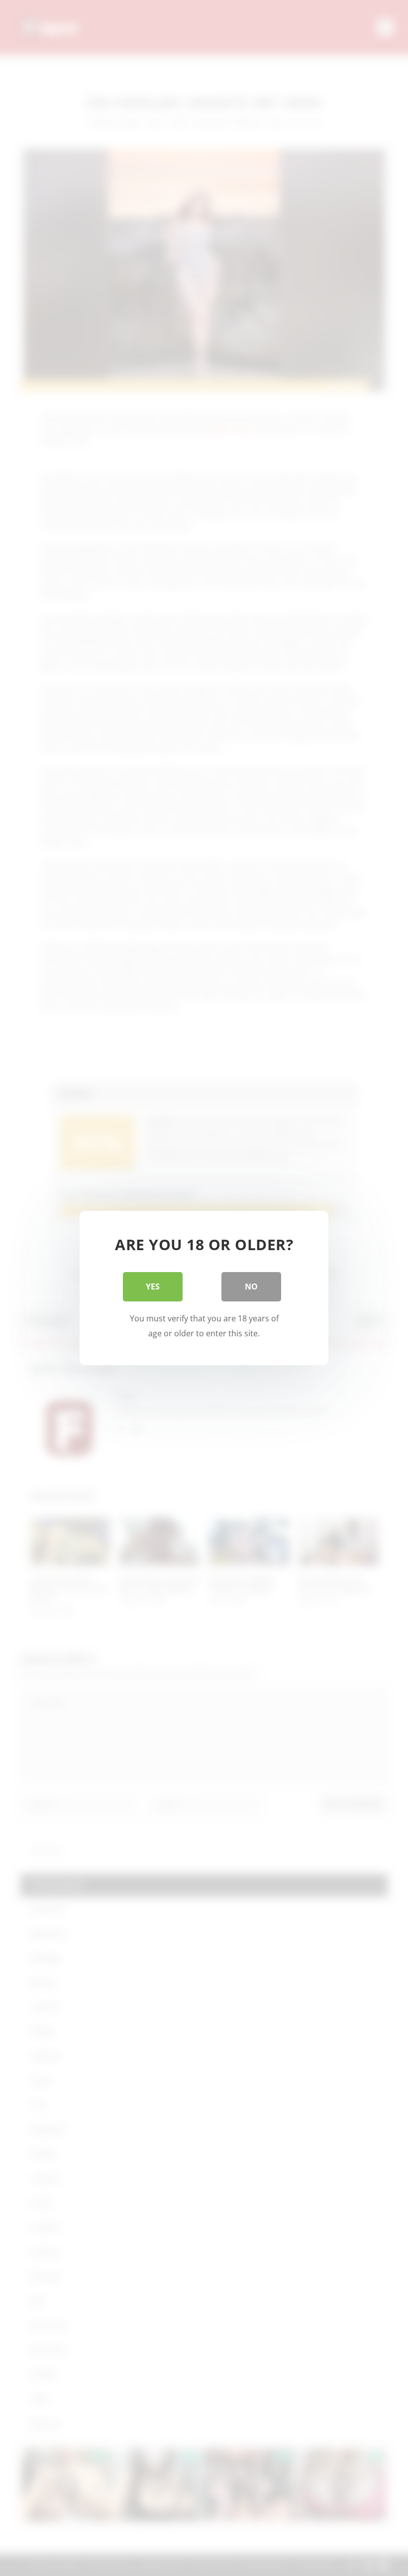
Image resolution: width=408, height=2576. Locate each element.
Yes (153, 1287)
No (251, 1287)
